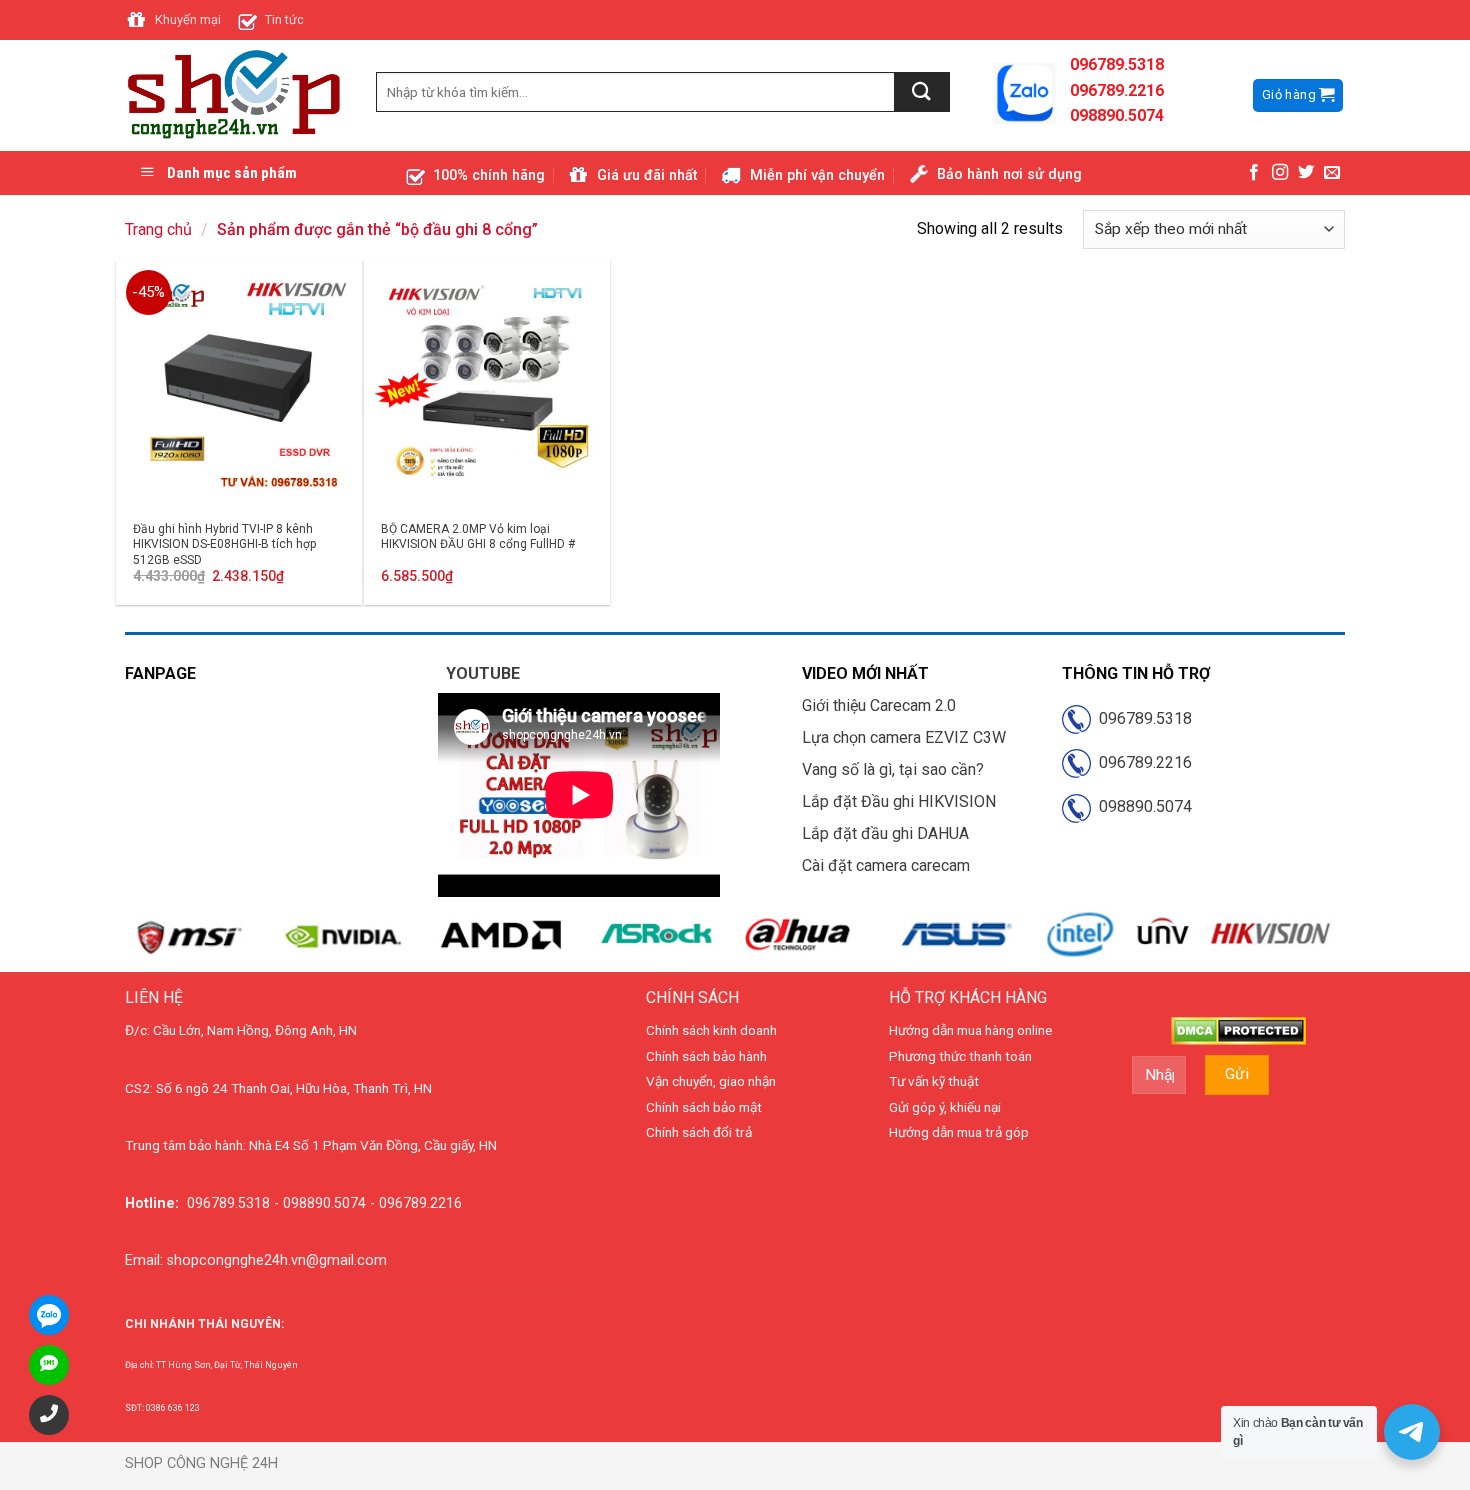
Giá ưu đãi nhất (647, 175)
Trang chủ (158, 229)
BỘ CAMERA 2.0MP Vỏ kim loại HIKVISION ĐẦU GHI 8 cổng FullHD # (478, 537)
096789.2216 (1141, 762)
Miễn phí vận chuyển (817, 175)
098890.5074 (1141, 806)
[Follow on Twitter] (1306, 173)
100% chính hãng (489, 175)
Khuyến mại (188, 19)
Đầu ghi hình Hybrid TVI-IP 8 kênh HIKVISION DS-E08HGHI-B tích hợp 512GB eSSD (224, 544)
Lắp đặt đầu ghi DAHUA (885, 833)
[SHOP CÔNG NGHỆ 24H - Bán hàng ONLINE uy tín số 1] (235, 96)
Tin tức (284, 19)
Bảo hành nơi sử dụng (1009, 174)
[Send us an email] (1332, 173)
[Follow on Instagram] (1280, 173)
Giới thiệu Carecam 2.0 (879, 705)
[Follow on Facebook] (1254, 173)
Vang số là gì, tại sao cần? (893, 769)
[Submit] (922, 92)
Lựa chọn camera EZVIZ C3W (904, 737)
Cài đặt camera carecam (886, 865)
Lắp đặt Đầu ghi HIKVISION (899, 801)
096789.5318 (1141, 718)
